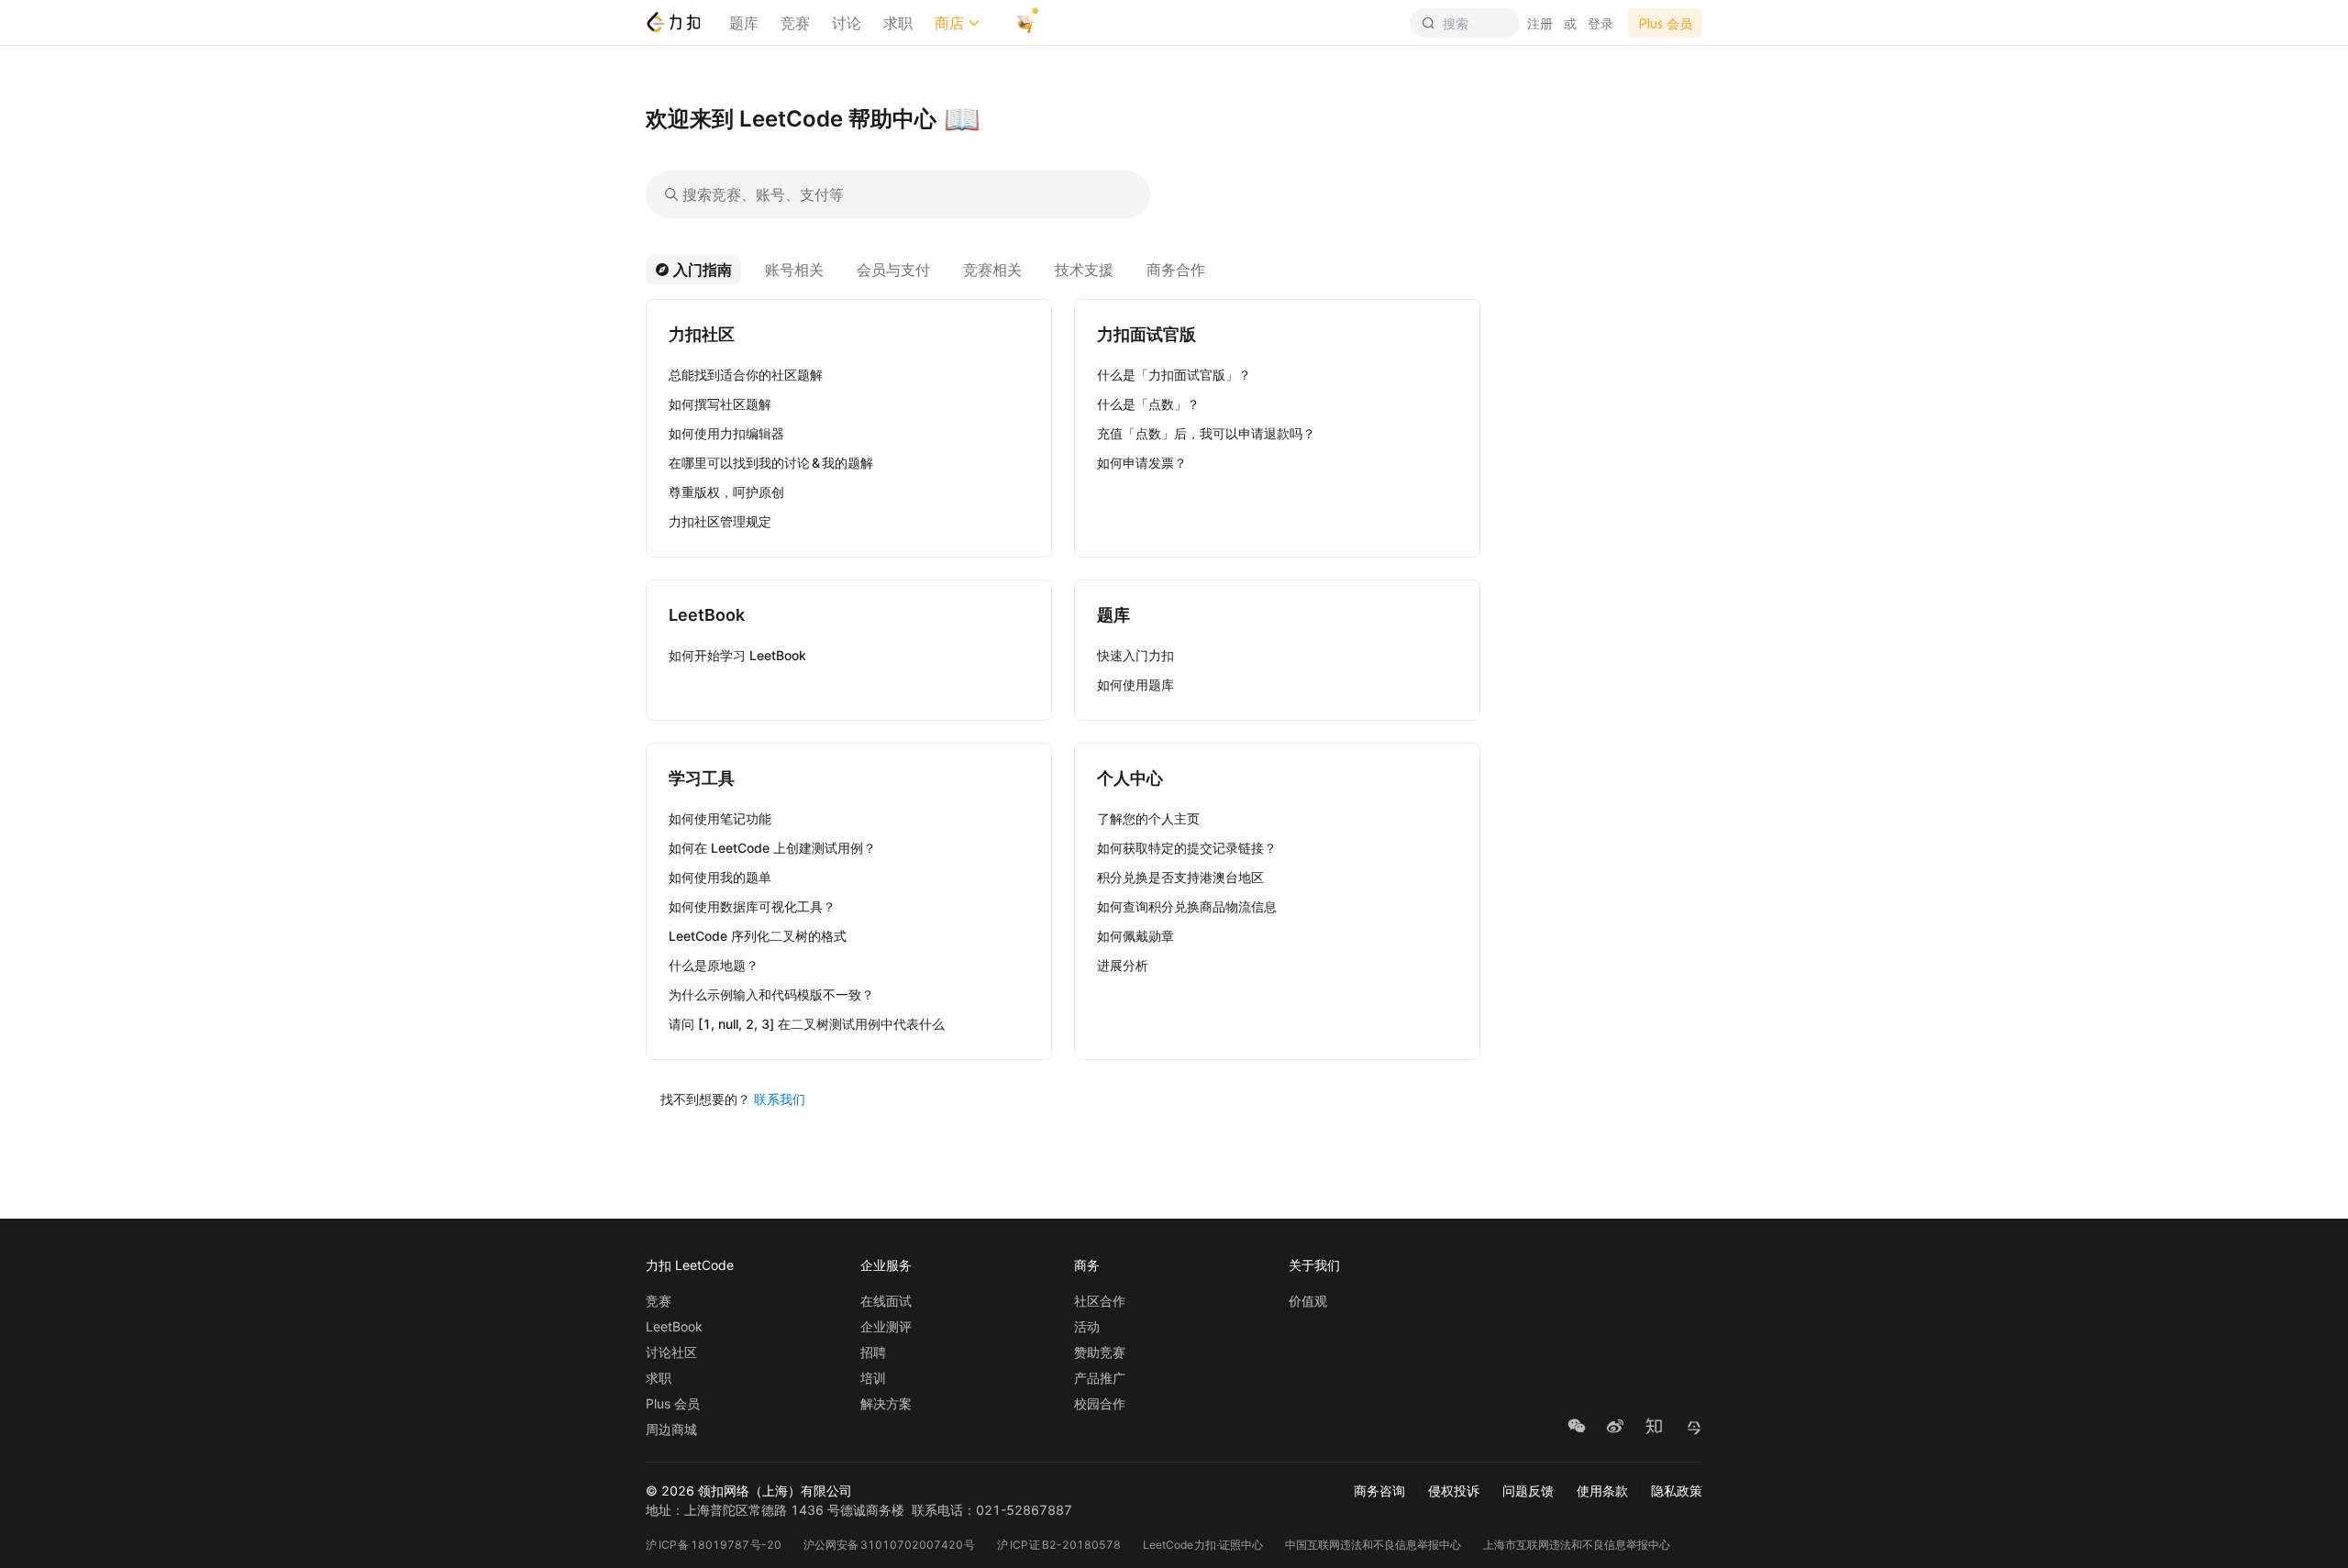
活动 (1087, 1327)
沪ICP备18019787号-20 (714, 1545)
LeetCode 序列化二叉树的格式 (758, 936)
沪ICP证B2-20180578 (1059, 1545)
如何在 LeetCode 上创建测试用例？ (772, 848)
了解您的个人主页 (1148, 818)
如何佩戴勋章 (1135, 936)
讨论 (847, 23)
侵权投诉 (1454, 1491)
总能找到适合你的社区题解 (746, 375)
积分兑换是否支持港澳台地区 (1180, 877)
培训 (873, 1378)
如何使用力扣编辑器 (726, 433)
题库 (744, 23)
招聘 (873, 1353)
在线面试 (886, 1301)
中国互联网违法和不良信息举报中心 (1373, 1545)
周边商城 (671, 1430)
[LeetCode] (673, 22)
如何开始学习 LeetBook (737, 655)
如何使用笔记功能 (720, 818)
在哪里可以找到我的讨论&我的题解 (771, 463)
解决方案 (886, 1404)
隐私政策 (1677, 1491)
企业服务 (886, 1265)
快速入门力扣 (1135, 655)
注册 (1540, 23)
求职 (898, 23)
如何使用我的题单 (720, 877)
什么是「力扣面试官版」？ (1174, 375)
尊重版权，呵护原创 (726, 492)
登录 (1600, 23)
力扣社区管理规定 (720, 521)
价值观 (1308, 1301)
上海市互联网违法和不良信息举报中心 (1577, 1545)
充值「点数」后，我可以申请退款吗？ (1206, 433)
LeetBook (674, 1327)
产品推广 (1100, 1378)
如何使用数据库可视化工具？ (752, 906)
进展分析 (1123, 965)
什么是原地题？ (714, 965)
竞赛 (795, 23)
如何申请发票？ (1142, 463)
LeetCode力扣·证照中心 (1203, 1545)
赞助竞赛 (1100, 1353)
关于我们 (1314, 1265)
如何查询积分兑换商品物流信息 (1187, 906)
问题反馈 (1528, 1491)
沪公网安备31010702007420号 (889, 1545)
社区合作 (1100, 1301)
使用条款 (1602, 1491)
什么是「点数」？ (1148, 404)
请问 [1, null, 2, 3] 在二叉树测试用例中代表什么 (807, 1024)
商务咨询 (1379, 1491)
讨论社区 (671, 1353)
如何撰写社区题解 (720, 404)
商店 (949, 23)
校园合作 (1100, 1404)
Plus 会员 (673, 1404)
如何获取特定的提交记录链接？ (1187, 848)
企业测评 (886, 1327)
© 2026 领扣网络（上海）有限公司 (749, 1491)
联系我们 (780, 1099)
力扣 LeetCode (690, 1265)
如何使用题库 (1135, 685)
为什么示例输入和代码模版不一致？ (771, 994)
